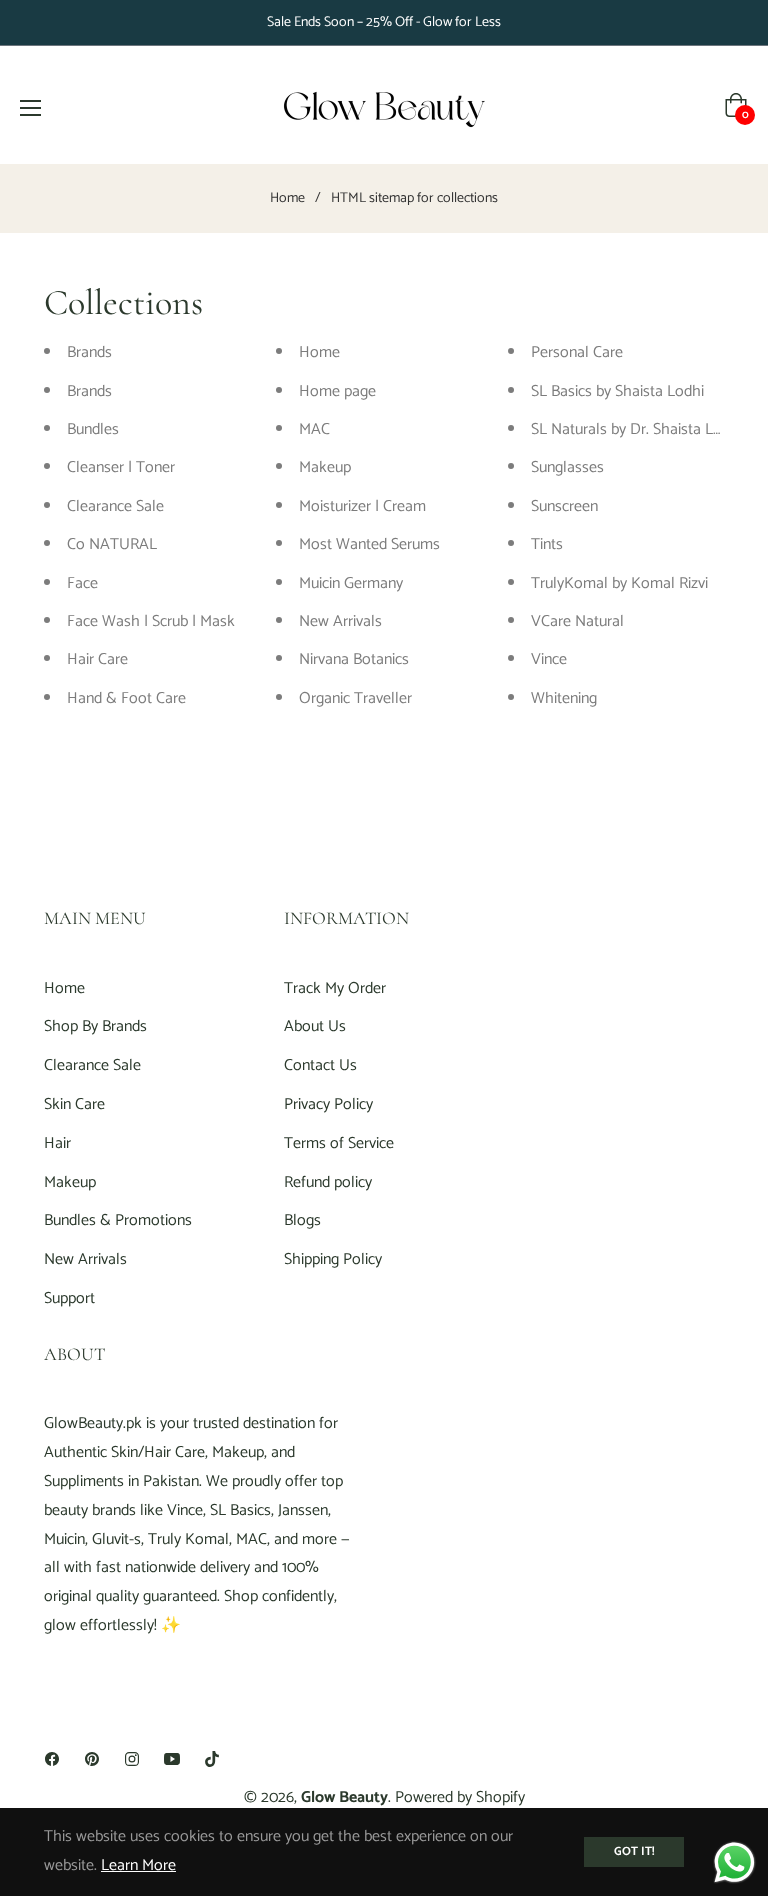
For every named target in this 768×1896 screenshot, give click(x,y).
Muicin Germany (351, 583)
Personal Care (577, 352)
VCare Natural (577, 621)
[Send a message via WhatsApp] (734, 1862)
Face (82, 583)
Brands (89, 352)
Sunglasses (567, 467)
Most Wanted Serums (369, 544)
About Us (315, 1026)
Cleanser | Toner (121, 467)
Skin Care (74, 1104)
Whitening (564, 698)
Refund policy (328, 1182)
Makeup (325, 467)
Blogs (302, 1220)
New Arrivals (340, 621)
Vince (549, 659)
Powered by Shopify (460, 1797)
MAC (314, 429)
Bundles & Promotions (118, 1220)
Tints (547, 544)
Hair (57, 1143)
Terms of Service (339, 1143)
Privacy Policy (328, 1104)
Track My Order (335, 988)
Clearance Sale (115, 506)
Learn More (138, 1865)
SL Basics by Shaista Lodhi (617, 391)
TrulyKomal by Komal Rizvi (619, 583)
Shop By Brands (95, 1026)
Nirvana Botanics (354, 659)
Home (287, 199)
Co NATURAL (112, 544)
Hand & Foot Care (126, 698)
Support (69, 1298)
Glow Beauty (344, 1797)
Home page (337, 391)
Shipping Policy (333, 1259)
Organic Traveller (355, 698)
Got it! (634, 1851)
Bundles (93, 429)
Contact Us (320, 1065)
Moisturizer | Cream (362, 506)
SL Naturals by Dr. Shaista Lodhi (636, 429)
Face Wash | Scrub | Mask (151, 621)
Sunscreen (564, 506)
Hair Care (97, 659)
